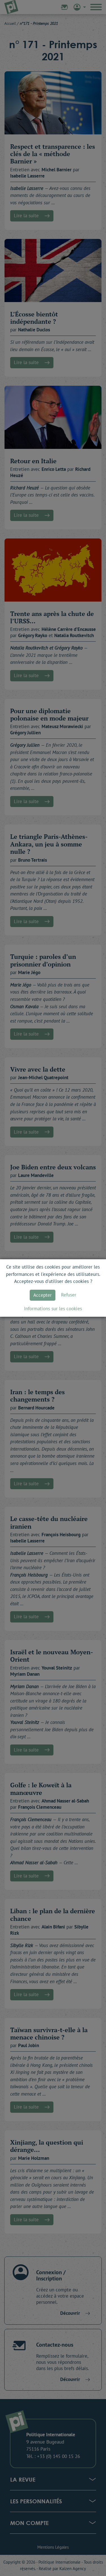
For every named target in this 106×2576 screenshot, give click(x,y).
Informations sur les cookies (53, 1309)
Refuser (69, 1295)
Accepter (43, 1295)
